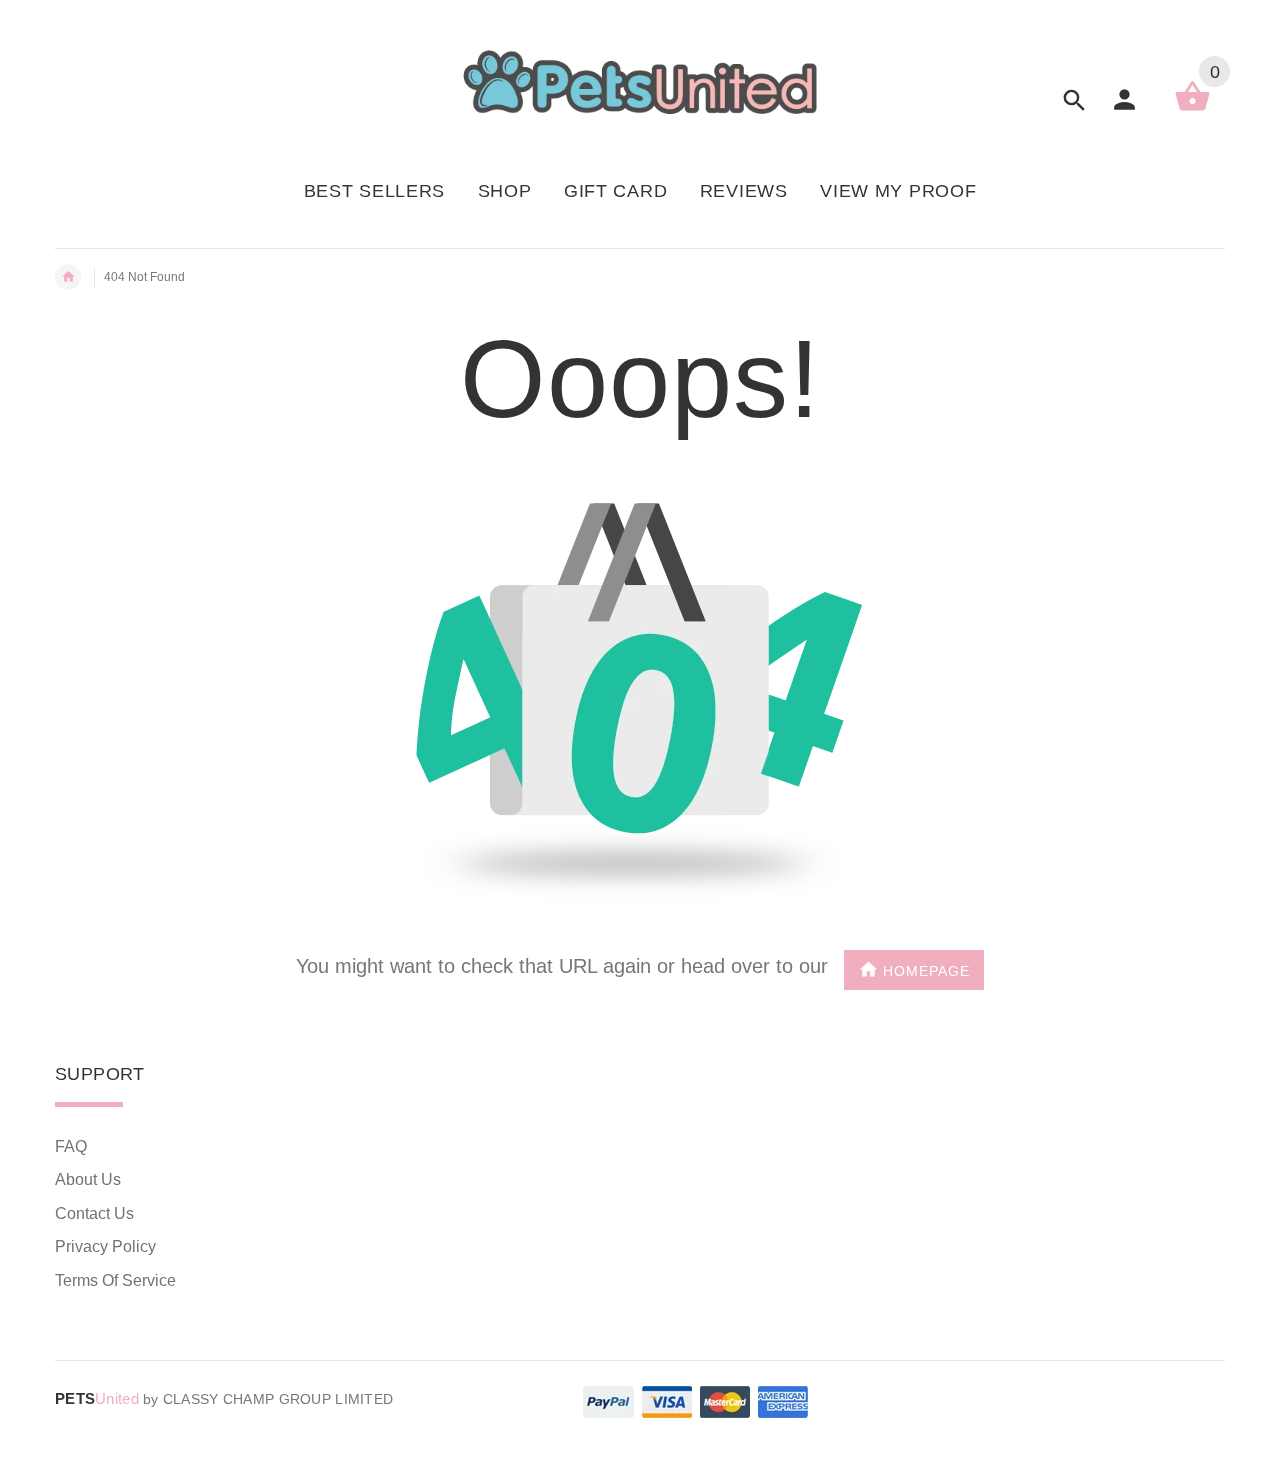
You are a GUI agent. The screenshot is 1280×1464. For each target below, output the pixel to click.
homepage (926, 971)
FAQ (71, 1146)
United (97, 1398)
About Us (88, 1179)
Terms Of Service (115, 1280)
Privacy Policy (105, 1246)
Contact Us (94, 1213)
